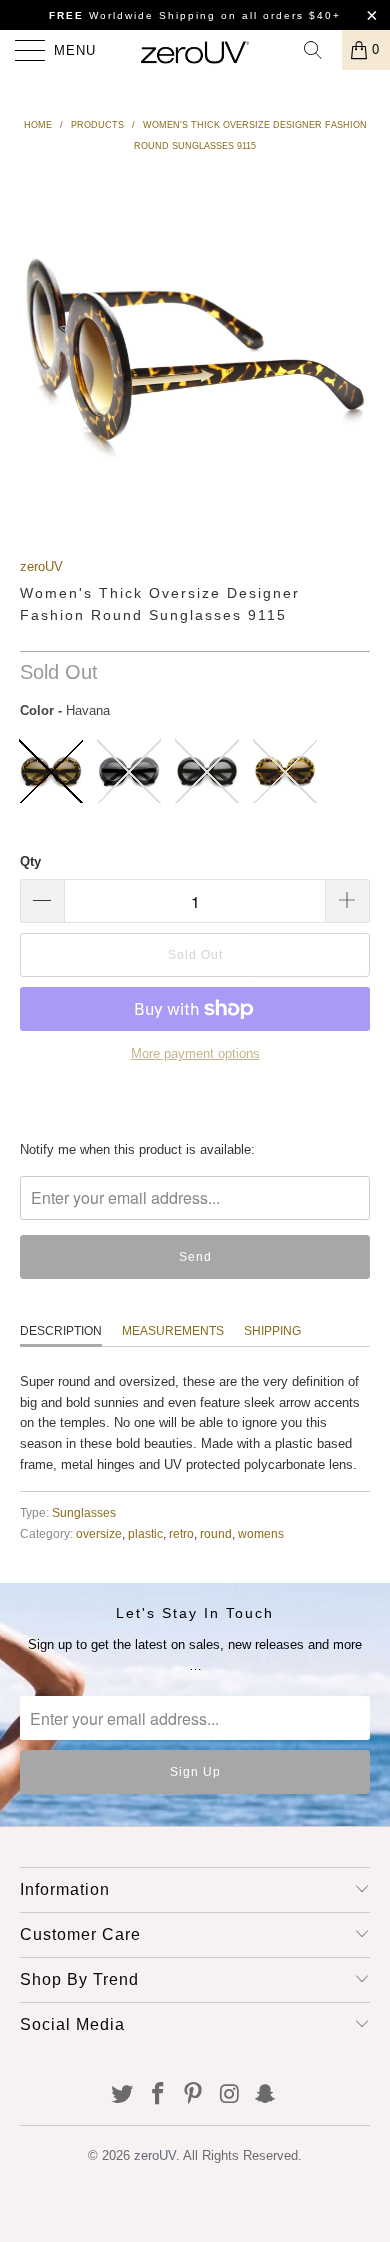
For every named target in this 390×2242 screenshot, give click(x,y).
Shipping (272, 1331)
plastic (145, 1533)
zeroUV (41, 566)
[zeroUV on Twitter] (123, 2095)
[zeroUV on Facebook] (158, 2095)
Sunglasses (84, 1512)
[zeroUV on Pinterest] (194, 2095)
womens (261, 1533)
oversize (99, 1533)
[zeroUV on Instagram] (230, 2095)
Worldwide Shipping (132, 15)
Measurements (173, 1331)
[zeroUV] (195, 50)
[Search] (320, 50)
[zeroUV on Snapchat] (266, 2095)
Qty (30, 861)
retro (181, 1533)
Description (61, 1331)
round (216, 1533)
